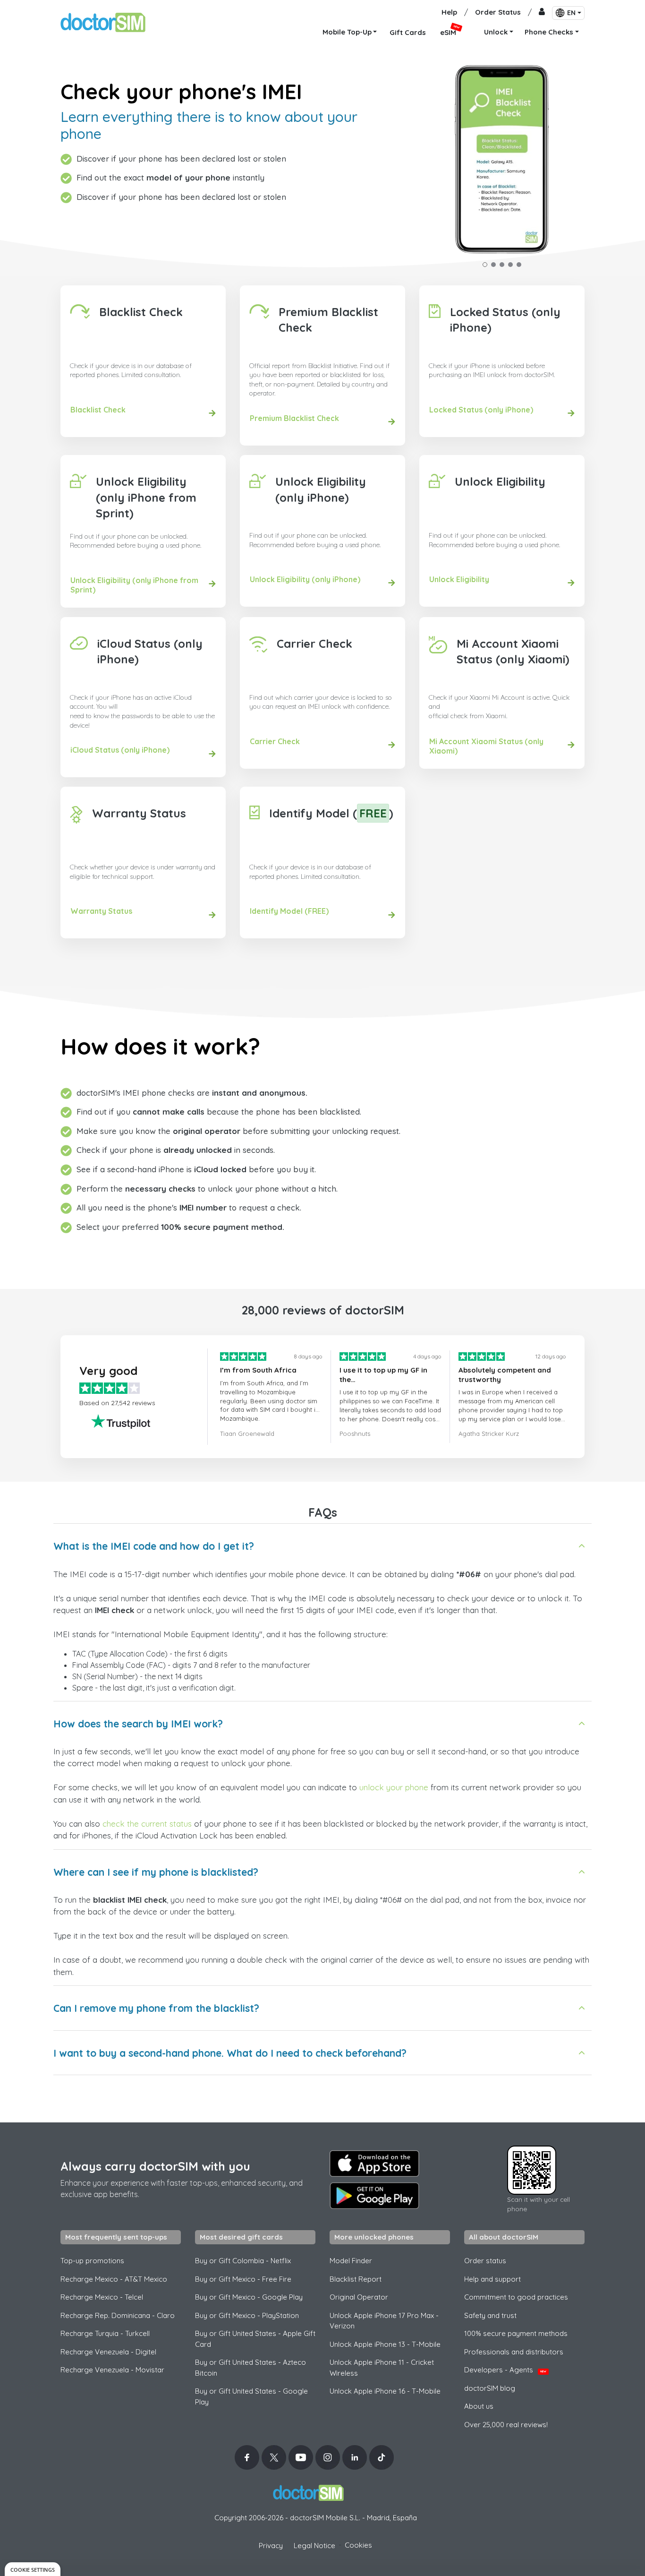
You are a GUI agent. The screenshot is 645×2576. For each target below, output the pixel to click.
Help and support (492, 2279)
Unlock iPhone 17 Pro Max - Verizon (384, 2321)
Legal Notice (314, 2546)
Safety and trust (490, 2315)
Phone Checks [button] (549, 32)
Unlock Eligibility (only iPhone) (321, 489)
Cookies (358, 2545)
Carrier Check (314, 644)
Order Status (498, 12)
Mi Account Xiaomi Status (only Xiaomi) (513, 652)
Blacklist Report (356, 2279)
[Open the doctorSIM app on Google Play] (374, 2196)
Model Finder (351, 2261)
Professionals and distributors (514, 2352)
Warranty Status (139, 813)
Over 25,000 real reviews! (506, 2425)
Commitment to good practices (516, 2297)
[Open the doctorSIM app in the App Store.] (374, 2164)
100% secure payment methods (516, 2333)
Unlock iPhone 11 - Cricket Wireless (382, 2368)
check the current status (147, 1824)
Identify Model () (331, 813)
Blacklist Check (141, 312)
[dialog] (33, 2569)
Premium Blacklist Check (328, 320)
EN (571, 13)
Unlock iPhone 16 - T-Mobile (385, 2391)
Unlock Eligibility (500, 481)
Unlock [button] (496, 32)
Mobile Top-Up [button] (347, 32)
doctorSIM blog (490, 2388)
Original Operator (359, 2297)
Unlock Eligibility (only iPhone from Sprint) (146, 497)
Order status (485, 2261)
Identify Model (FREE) (289, 911)
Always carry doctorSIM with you (155, 2166)
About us (479, 2406)
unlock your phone (394, 1787)
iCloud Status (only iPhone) (150, 652)
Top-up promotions (92, 2261)
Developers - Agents (505, 2370)
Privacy (271, 2546)
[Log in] (542, 13)
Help (449, 12)
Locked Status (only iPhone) (505, 320)
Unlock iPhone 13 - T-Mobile (385, 2344)
